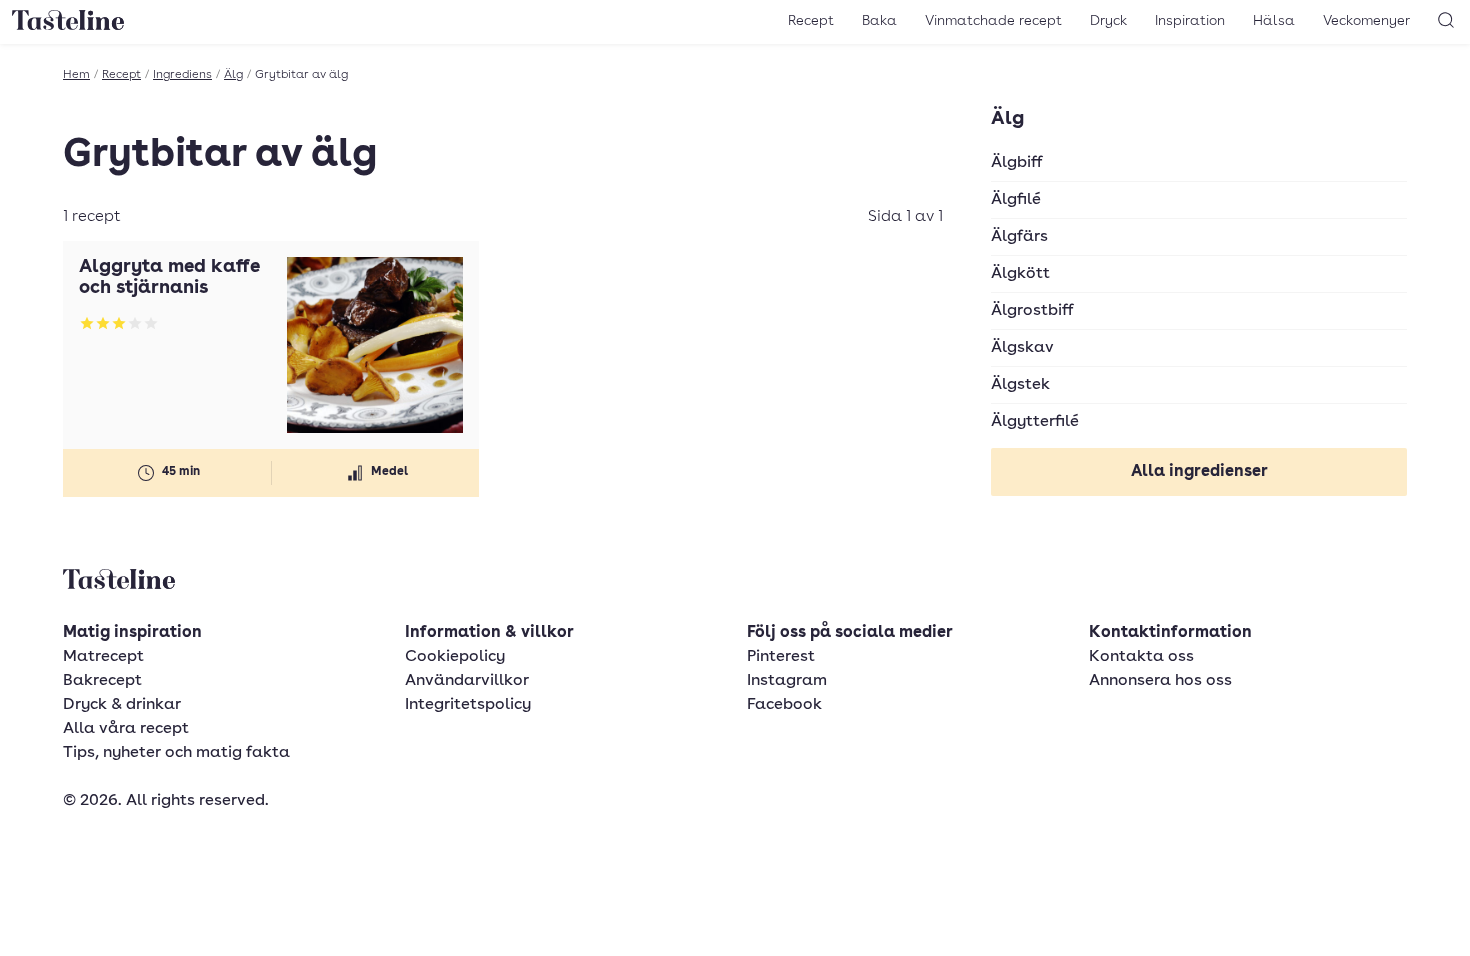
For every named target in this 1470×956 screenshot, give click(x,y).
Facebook (784, 705)
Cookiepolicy (455, 657)
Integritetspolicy (468, 705)
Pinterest (781, 657)
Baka (879, 21)
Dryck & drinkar (122, 705)
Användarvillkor (467, 681)
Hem (76, 75)
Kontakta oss (1141, 657)
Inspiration (1190, 21)
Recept (811, 21)
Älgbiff (1017, 163)
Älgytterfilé (1035, 422)
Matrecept (103, 657)
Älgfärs (1019, 237)
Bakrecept (102, 681)
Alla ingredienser (1199, 472)
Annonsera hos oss (1160, 681)
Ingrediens (182, 75)
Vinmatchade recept (993, 21)
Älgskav (1022, 348)
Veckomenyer (1366, 21)
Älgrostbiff (1032, 311)
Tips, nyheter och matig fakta (176, 753)
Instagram (787, 681)
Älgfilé (1016, 200)
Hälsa (1274, 21)
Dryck (1108, 21)
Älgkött (1020, 274)
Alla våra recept (126, 729)
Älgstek (1020, 385)
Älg (233, 75)
